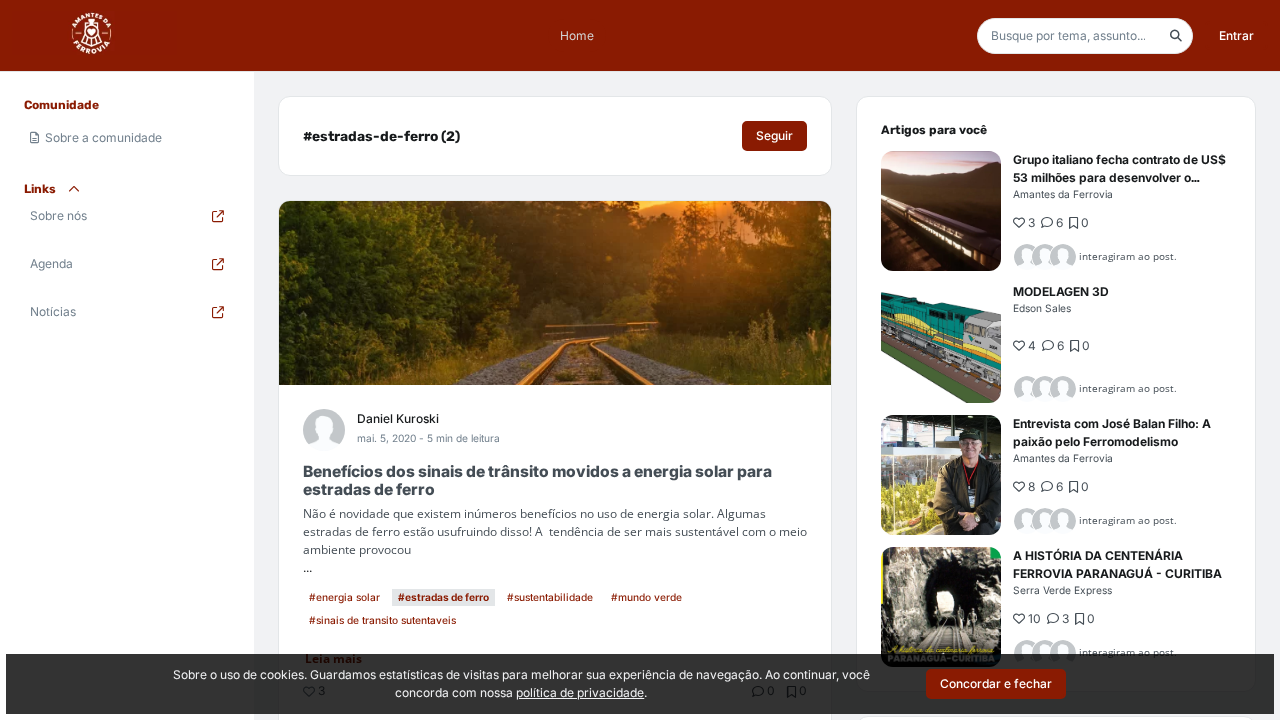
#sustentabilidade (550, 597)
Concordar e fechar (996, 683)
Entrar (1236, 35)
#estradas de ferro (443, 597)
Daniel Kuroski (398, 418)
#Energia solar (344, 597)
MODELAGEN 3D (1061, 291)
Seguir (774, 135)
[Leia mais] (941, 211)
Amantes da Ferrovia (1063, 194)
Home (577, 35)
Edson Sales (1042, 308)
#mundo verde (646, 597)
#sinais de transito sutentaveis (382, 620)
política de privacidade (580, 692)
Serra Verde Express (1062, 590)
